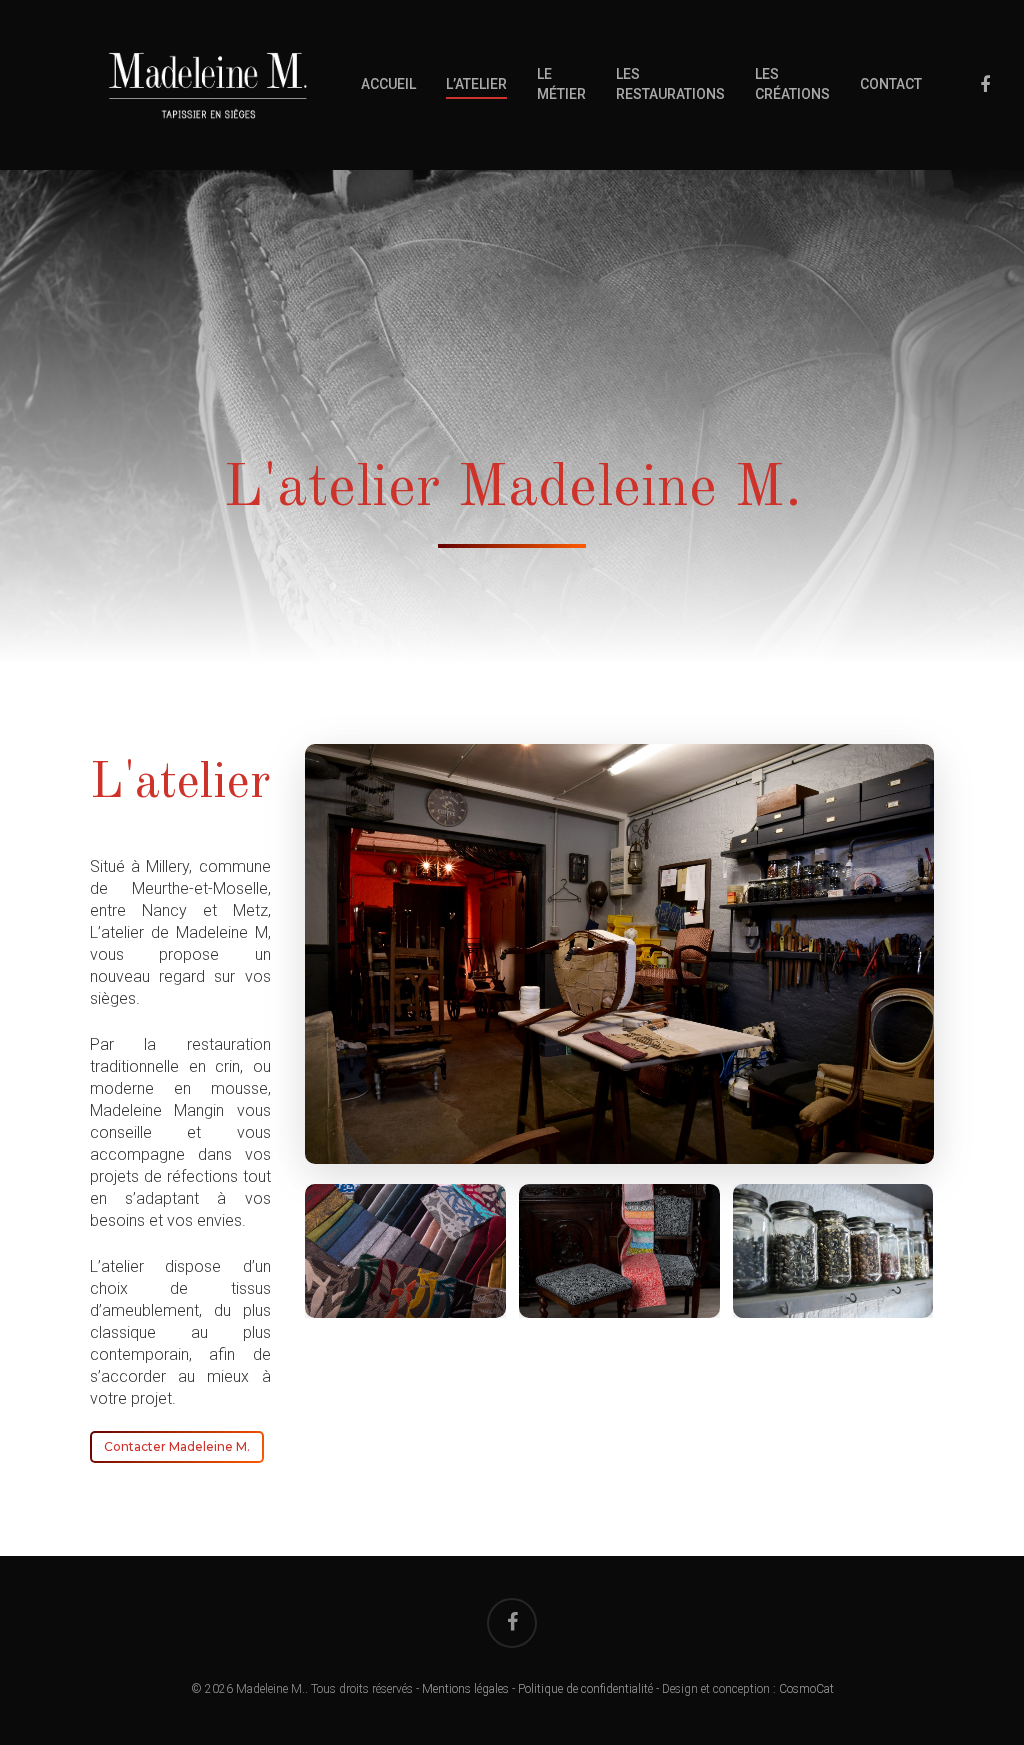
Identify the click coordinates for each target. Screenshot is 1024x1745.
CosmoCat (806, 1689)
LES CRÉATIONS (792, 84)
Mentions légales (465, 1689)
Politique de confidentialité (585, 1689)
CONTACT (891, 84)
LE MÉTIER (561, 84)
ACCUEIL (388, 84)
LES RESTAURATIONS (670, 84)
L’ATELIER (476, 84)
